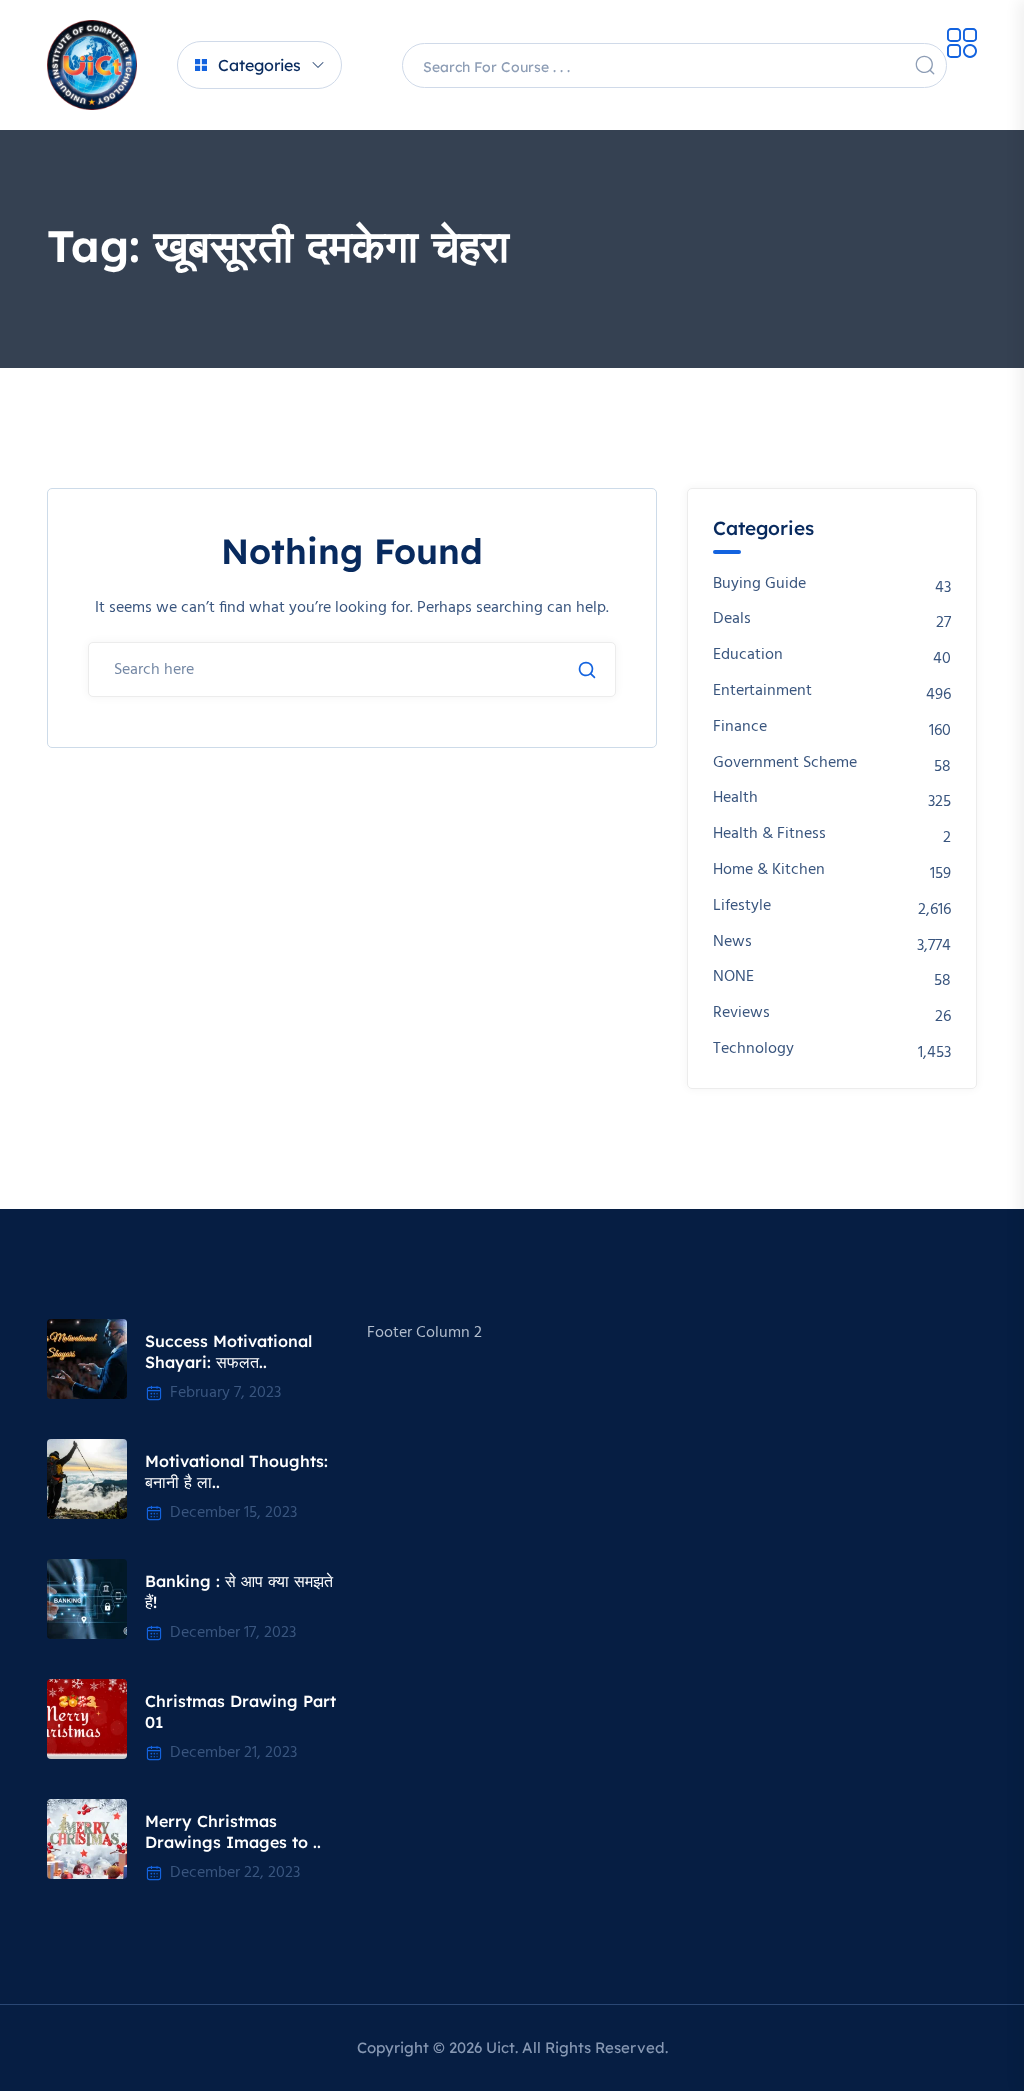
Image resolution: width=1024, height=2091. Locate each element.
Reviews (741, 1013)
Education (748, 655)
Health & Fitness (769, 834)
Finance (740, 727)
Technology (753, 1049)
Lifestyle (742, 906)
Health (735, 798)
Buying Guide (759, 584)
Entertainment (762, 691)
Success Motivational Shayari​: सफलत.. (228, 1352)
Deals (732, 619)
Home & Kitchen (769, 870)
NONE (733, 977)
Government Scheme (785, 763)
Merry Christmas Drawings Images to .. (233, 1832)
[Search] (925, 65)
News (732, 942)
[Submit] (587, 670)
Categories (259, 65)
